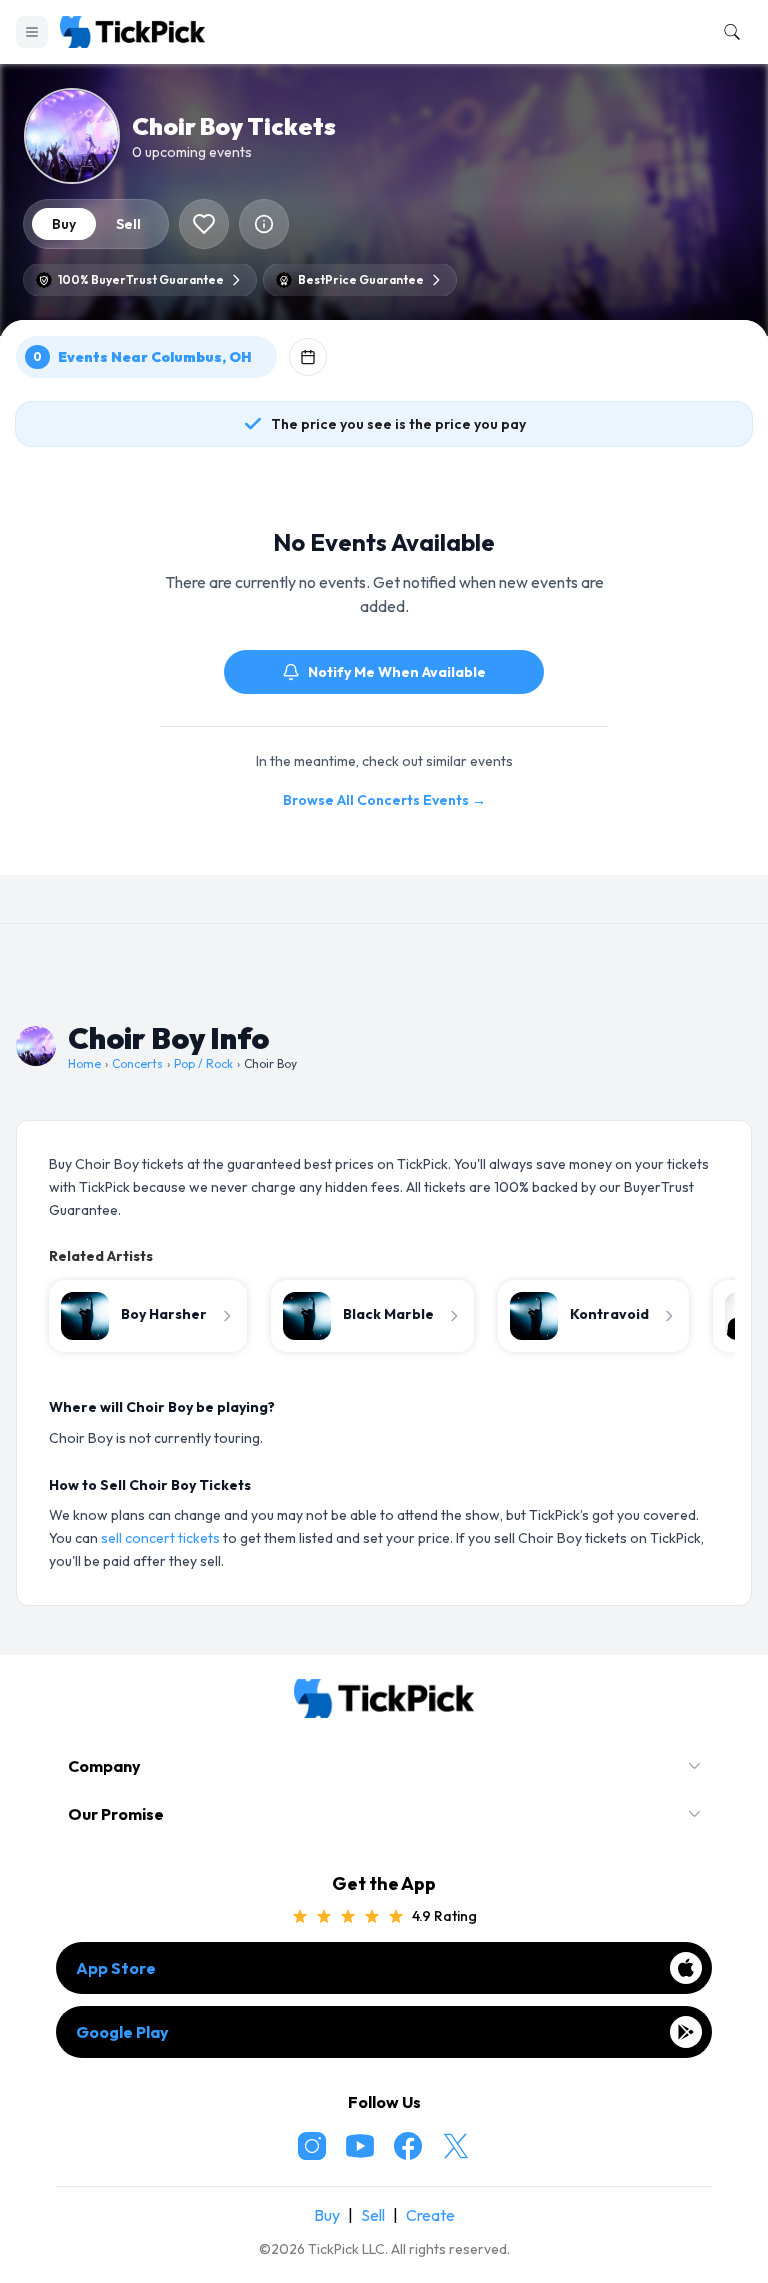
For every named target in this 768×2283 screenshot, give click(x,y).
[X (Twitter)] (456, 2146)
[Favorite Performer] (204, 224)
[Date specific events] (308, 357)
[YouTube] (360, 2146)
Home (84, 1063)
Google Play (122, 2032)
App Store (116, 1968)
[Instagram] (312, 2146)
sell (128, 224)
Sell (373, 2215)
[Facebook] (408, 2146)
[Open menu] (32, 32)
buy (64, 224)
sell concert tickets (160, 1538)
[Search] (728, 32)
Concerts (137, 1063)
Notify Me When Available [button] (397, 672)
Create (430, 2215)
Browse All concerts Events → (384, 800)
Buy (327, 2215)
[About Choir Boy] (264, 224)
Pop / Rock (203, 1063)
